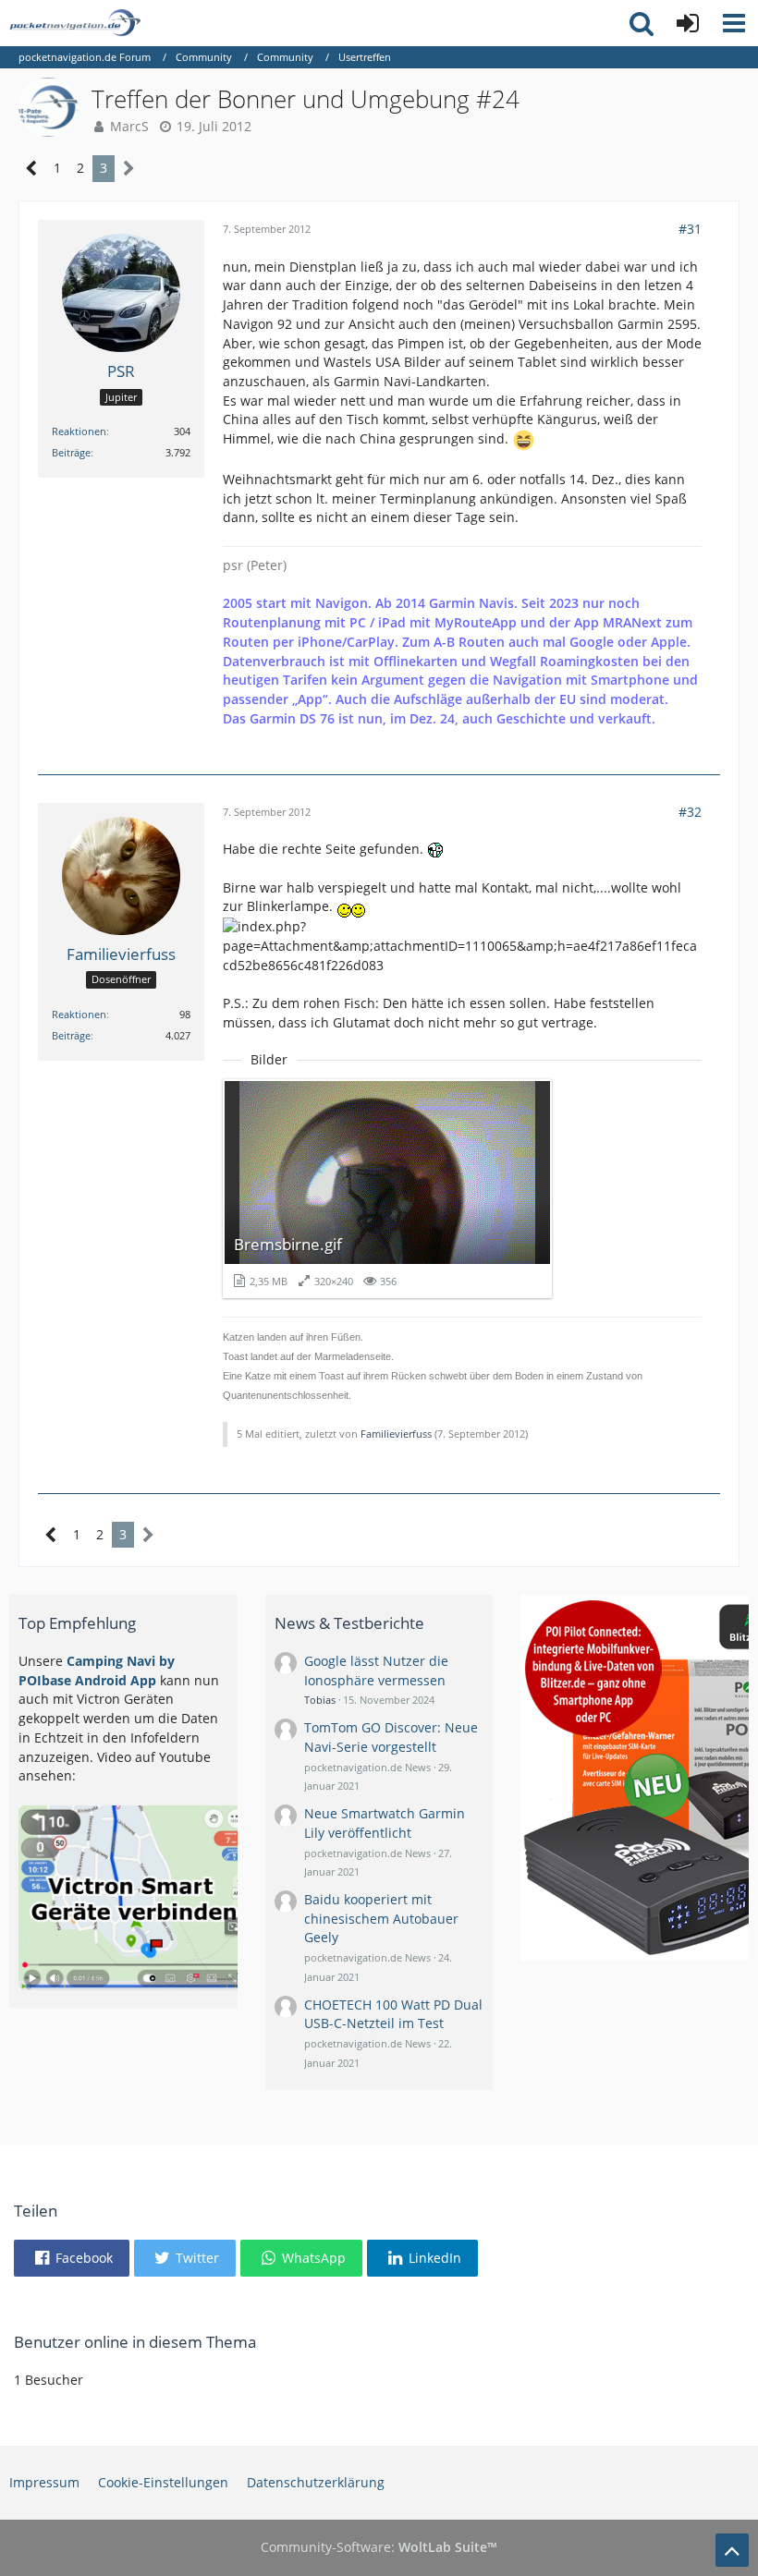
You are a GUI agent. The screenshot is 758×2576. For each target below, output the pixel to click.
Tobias (320, 1700)
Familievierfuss (396, 1434)
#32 (690, 812)
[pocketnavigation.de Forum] (75, 23)
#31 (690, 229)
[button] (734, 23)
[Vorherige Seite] (32, 169)
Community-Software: (379, 2547)
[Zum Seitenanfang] (732, 2550)
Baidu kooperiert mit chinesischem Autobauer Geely (381, 1918)
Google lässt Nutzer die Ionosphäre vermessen (376, 1671)
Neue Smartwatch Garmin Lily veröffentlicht (385, 1823)
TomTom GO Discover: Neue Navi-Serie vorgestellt (391, 1737)
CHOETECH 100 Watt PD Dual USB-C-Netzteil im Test (393, 2014)
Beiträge (71, 452)
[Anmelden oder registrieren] (688, 23)
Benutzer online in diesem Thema (135, 2342)
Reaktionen (79, 431)
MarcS (129, 126)
